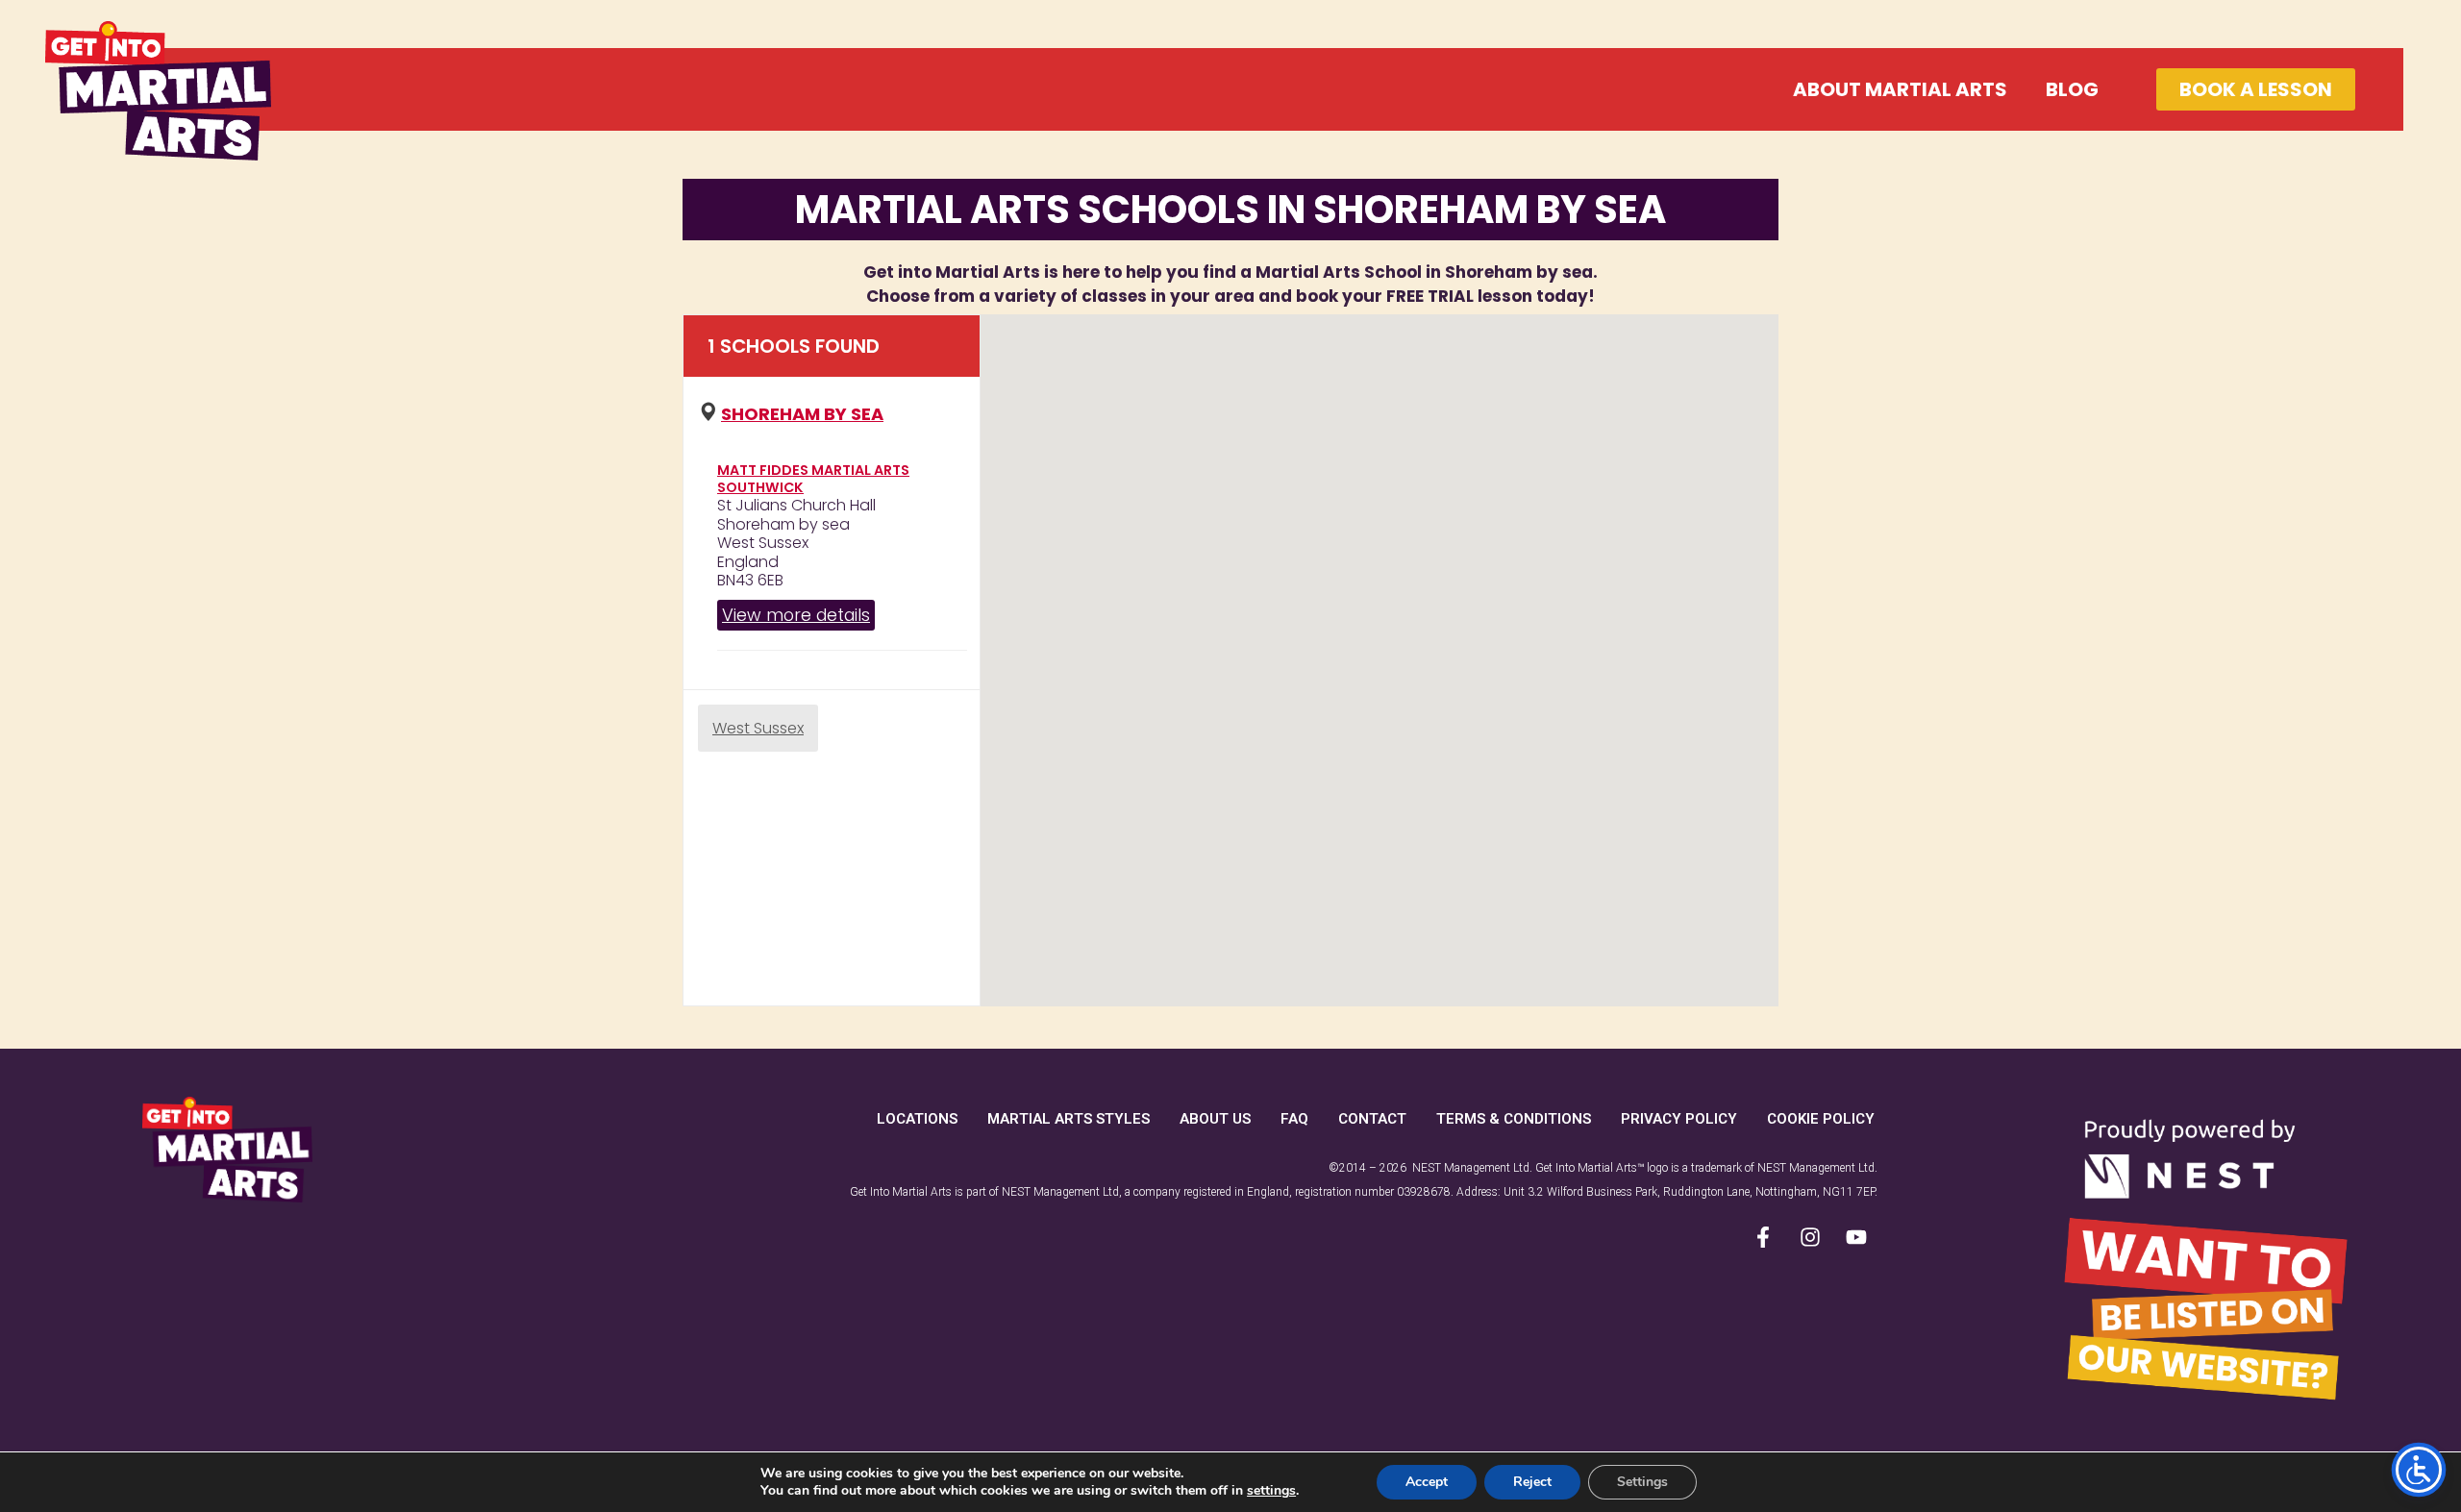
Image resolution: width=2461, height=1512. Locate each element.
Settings (1642, 1482)
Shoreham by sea (802, 414)
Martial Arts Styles (1069, 1119)
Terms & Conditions (1514, 1119)
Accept (1427, 1482)
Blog (2072, 89)
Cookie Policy (1821, 1119)
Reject (1532, 1482)
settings (1271, 1491)
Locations (917, 1119)
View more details (796, 615)
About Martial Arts (1900, 89)
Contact (1372, 1119)
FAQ (1294, 1119)
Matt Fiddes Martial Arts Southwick (813, 478)
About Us (1215, 1119)
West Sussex (758, 728)
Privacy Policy (1679, 1119)
